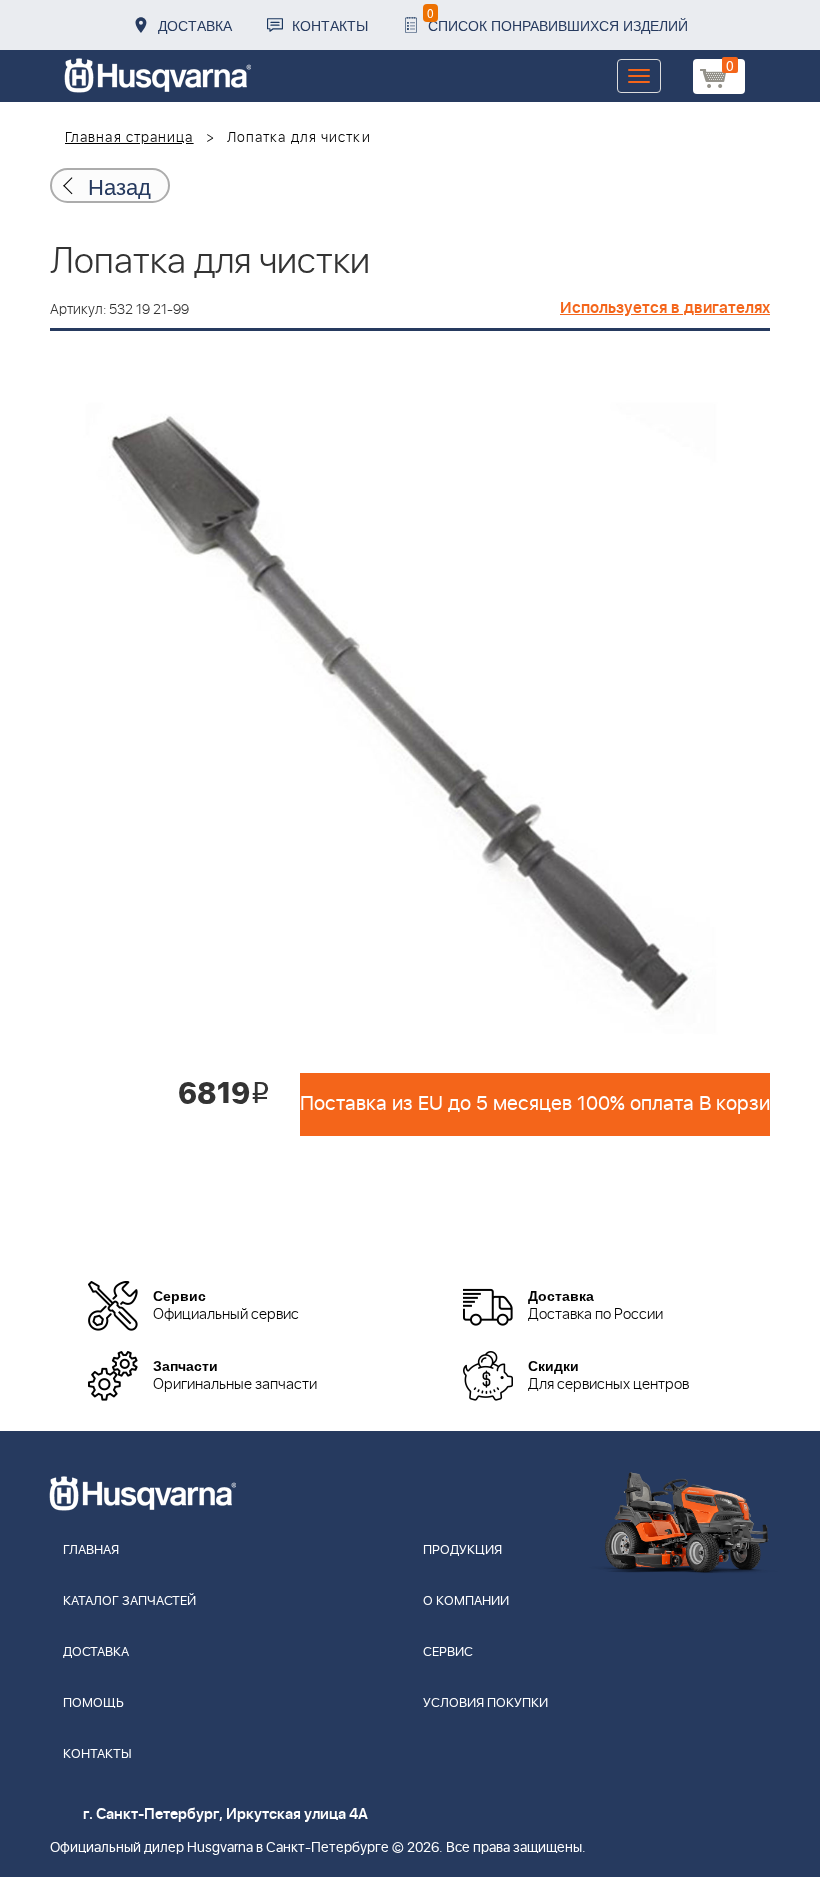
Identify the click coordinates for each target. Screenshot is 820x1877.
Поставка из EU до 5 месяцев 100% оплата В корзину (535, 1104)
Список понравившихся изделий (557, 19)
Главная (91, 1550)
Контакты (330, 25)
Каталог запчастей (129, 1601)
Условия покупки (485, 1703)
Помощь (93, 1703)
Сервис (448, 1652)
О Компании (466, 1601)
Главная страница (129, 138)
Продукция (462, 1550)
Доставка (195, 25)
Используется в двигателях (665, 308)
